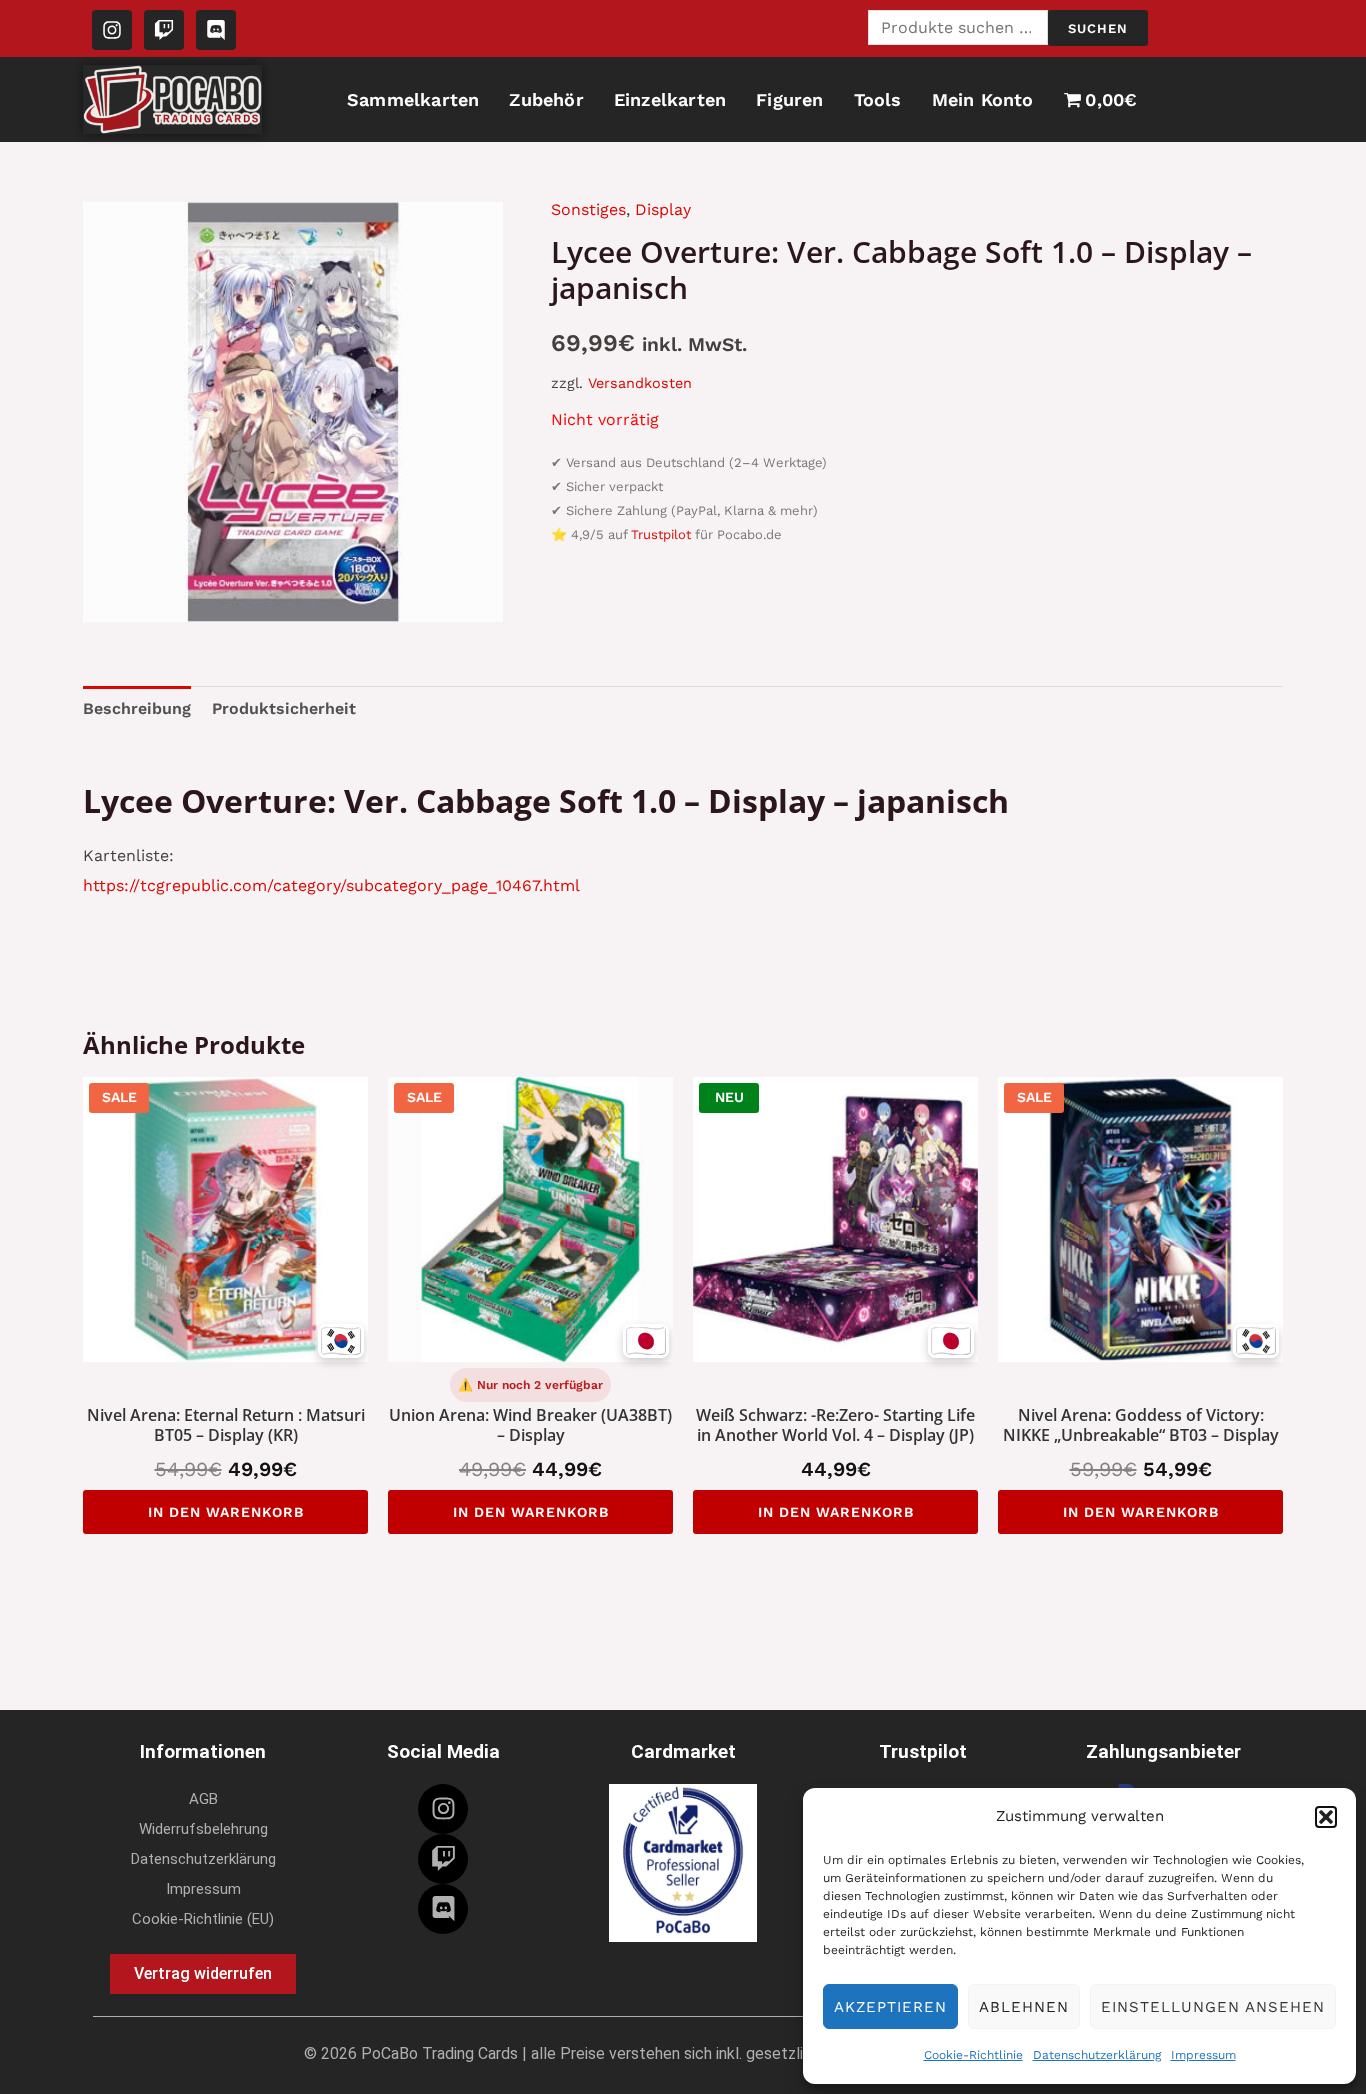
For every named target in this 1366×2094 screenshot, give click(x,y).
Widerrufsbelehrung (203, 1829)
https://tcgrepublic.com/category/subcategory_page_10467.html (331, 885)
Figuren (789, 99)
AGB (203, 1799)
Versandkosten (640, 383)
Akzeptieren (890, 2007)
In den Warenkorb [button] (226, 1512)
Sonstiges (588, 209)
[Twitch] (443, 1859)
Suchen (1098, 28)
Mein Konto (983, 99)
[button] (1326, 1817)
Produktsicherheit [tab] (284, 708)
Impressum (1203, 2055)
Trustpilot (661, 534)
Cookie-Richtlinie (973, 2055)
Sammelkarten (413, 99)
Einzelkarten (670, 99)
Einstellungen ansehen (1213, 2007)
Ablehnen (1024, 2007)
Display (663, 209)
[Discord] (443, 1909)
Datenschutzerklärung (1097, 2055)
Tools (878, 99)
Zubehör (546, 99)
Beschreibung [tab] (137, 708)
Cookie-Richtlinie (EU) (203, 1919)
